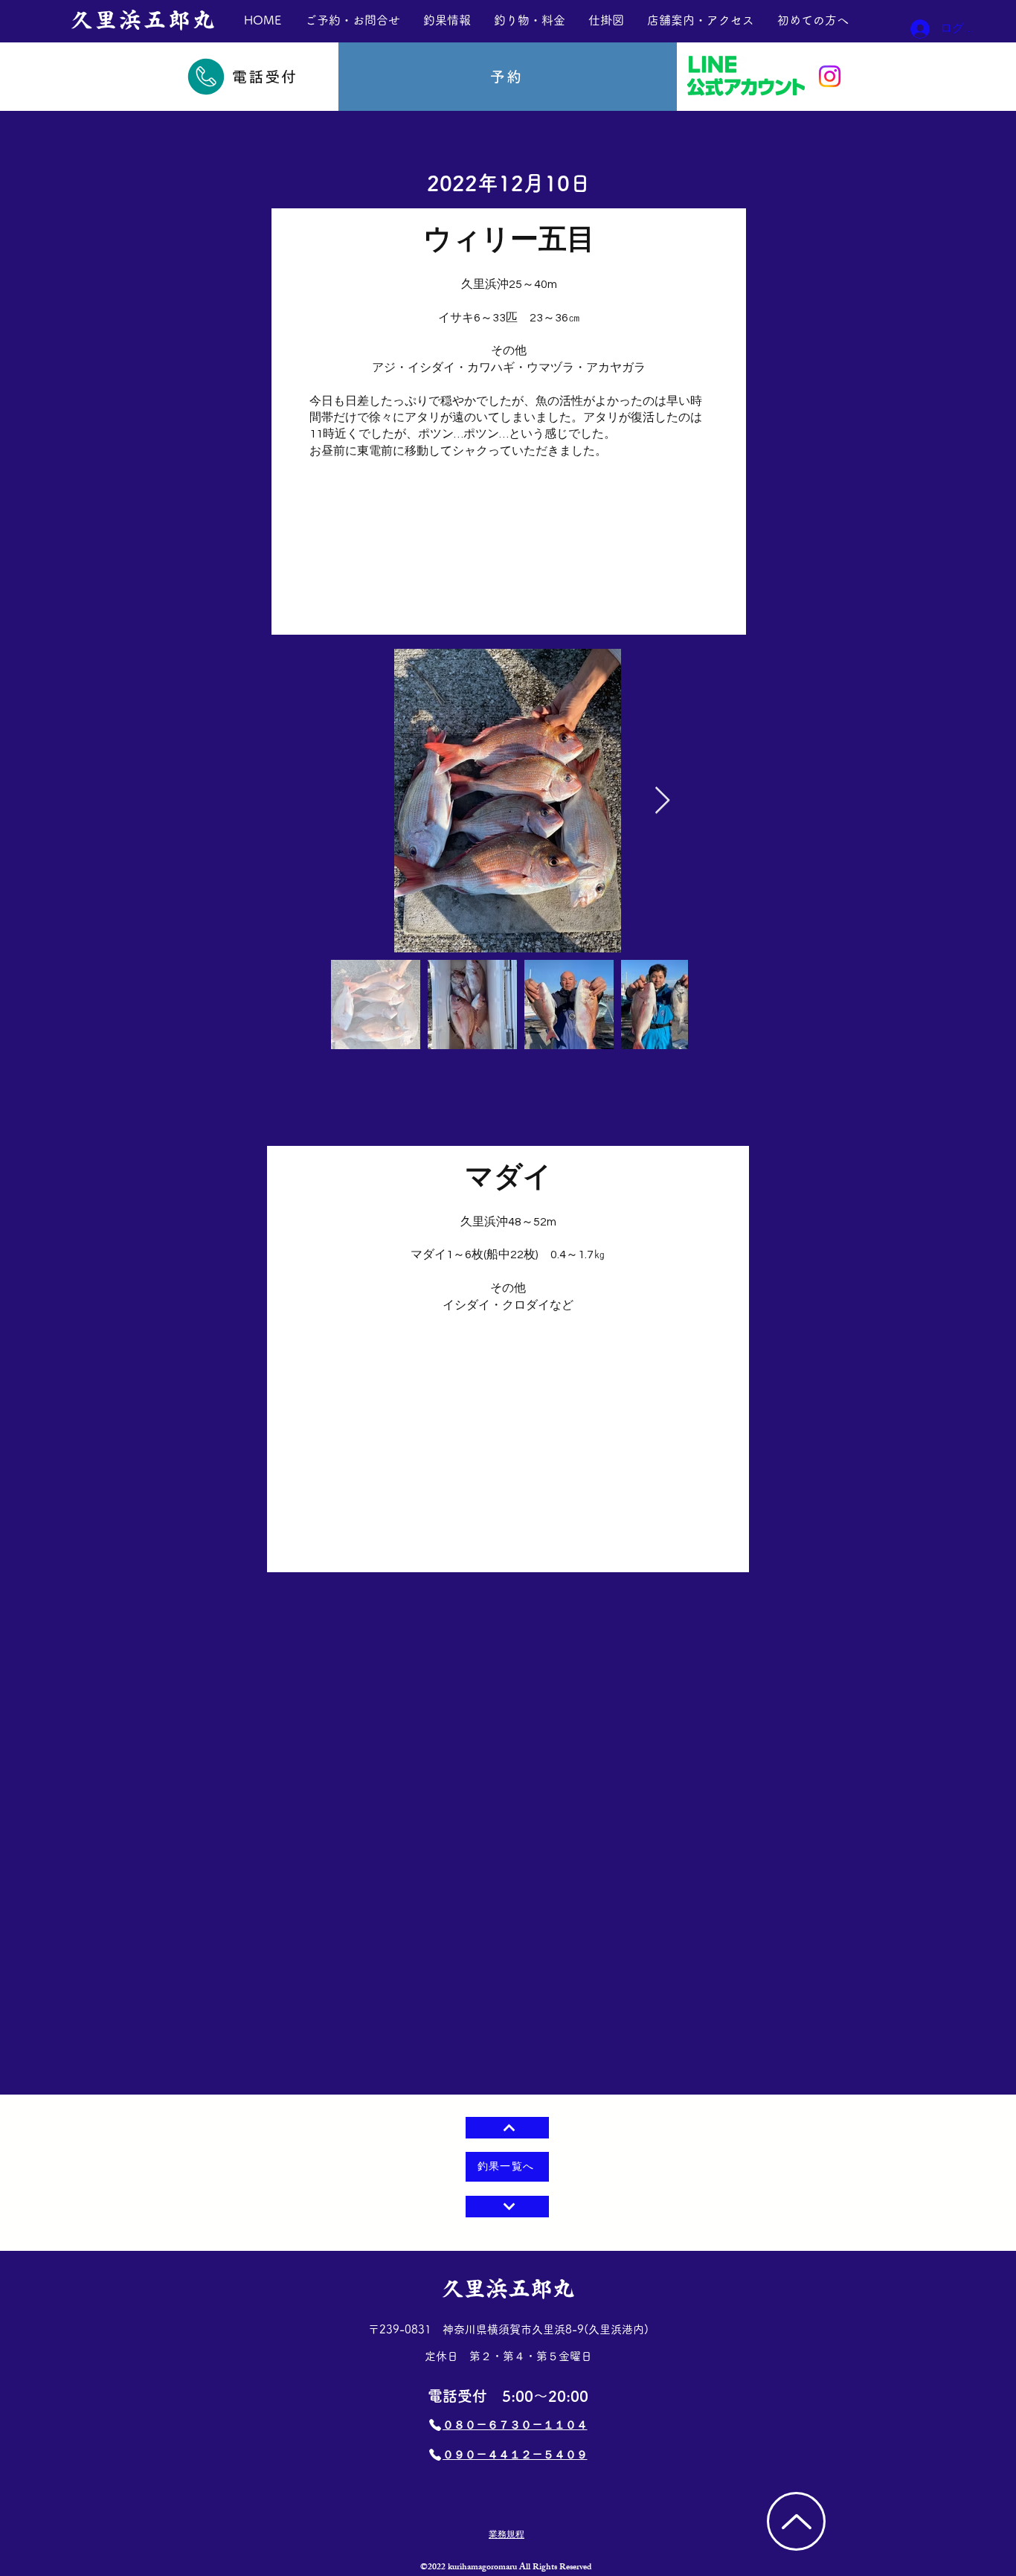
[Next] (507, 2207)
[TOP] (796, 2521)
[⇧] (507, 2128)
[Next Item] (662, 801)
